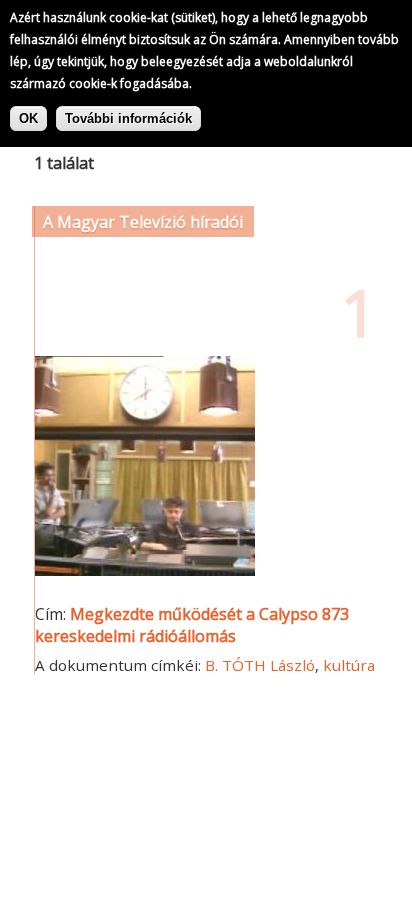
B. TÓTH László (260, 665)
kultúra (349, 665)
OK (28, 118)
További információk (128, 118)
